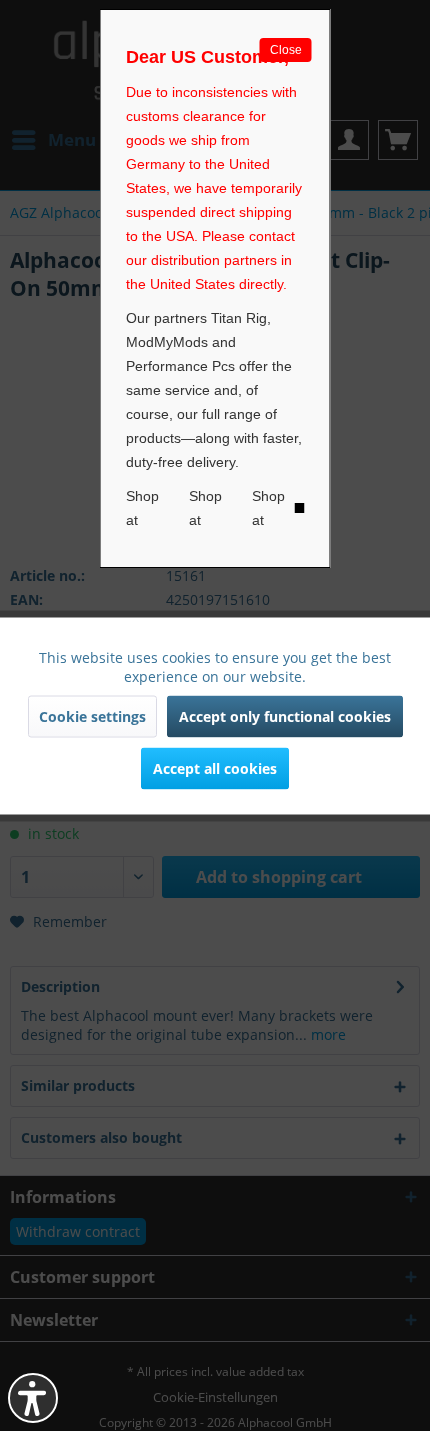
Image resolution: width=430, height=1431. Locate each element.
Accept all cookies (215, 767)
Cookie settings (92, 715)
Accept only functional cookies (285, 715)
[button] (33, 1398)
